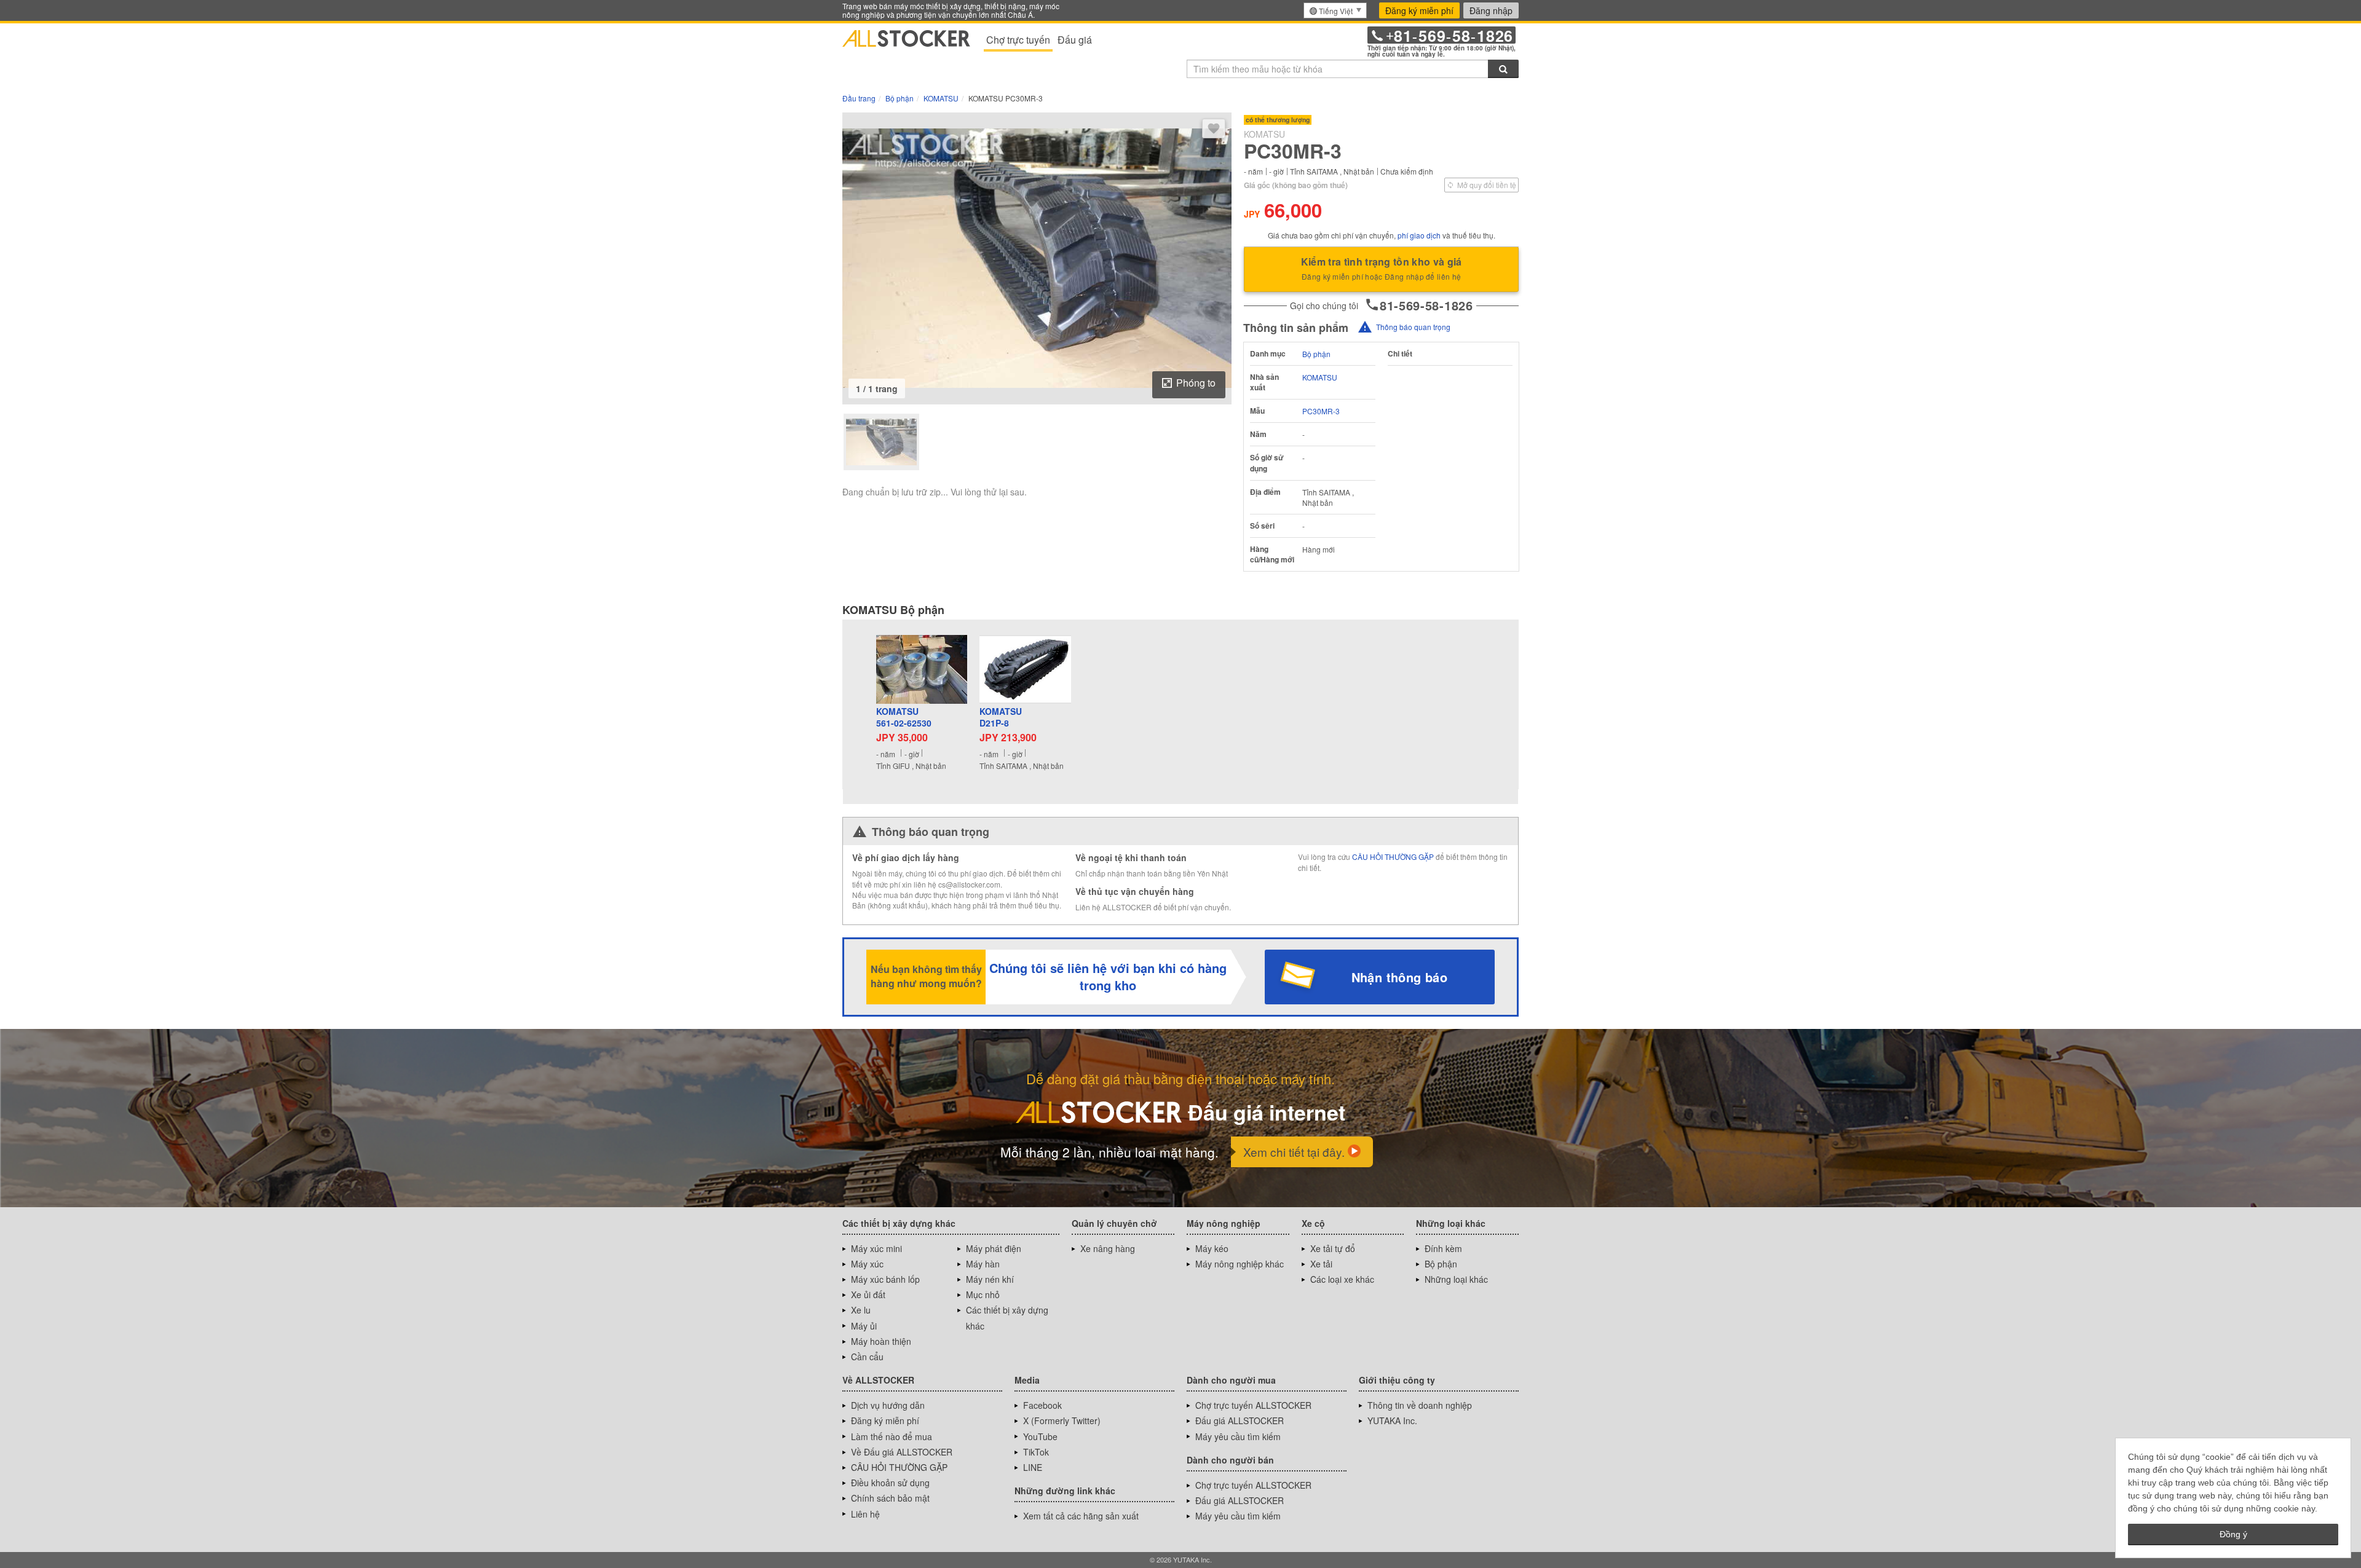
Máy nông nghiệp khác (1240, 1264)
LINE (1033, 1467)
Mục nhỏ (983, 1294)
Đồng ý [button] (2233, 1534)
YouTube (1040, 1436)
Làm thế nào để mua (892, 1436)
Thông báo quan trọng (1413, 327)
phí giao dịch (1419, 235)
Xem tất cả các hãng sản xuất (1081, 1516)
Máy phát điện (994, 1248)
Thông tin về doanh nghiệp (1420, 1405)
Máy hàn (983, 1264)
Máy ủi (864, 1326)
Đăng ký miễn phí (1419, 10)
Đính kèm (1443, 1248)
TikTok (1036, 1452)
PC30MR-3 (1321, 411)
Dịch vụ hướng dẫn (888, 1405)
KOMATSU (1320, 377)
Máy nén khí (990, 1279)
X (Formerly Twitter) (1062, 1420)
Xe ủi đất (868, 1294)
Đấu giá (1075, 40)
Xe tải (1321, 1264)
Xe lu (861, 1310)
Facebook (1042, 1405)
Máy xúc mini (876, 1248)
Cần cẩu (867, 1357)
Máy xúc (867, 1264)
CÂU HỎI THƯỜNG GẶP (1393, 857)
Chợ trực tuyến (1018, 40)
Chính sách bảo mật (890, 1498)
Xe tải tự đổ (1333, 1248)
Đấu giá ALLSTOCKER (1240, 1420)
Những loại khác (1456, 1279)
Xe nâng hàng (1108, 1248)
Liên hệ (865, 1514)
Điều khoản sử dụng (890, 1483)
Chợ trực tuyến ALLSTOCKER (1253, 1405)
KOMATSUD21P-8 (1001, 718)
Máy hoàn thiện (881, 1341)
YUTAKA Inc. (1392, 1420)
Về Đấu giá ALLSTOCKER (902, 1452)
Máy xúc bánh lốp (885, 1279)
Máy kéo (1212, 1248)
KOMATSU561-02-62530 (904, 718)
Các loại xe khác (1342, 1279)
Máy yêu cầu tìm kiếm (1238, 1436)
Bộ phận (1316, 354)
